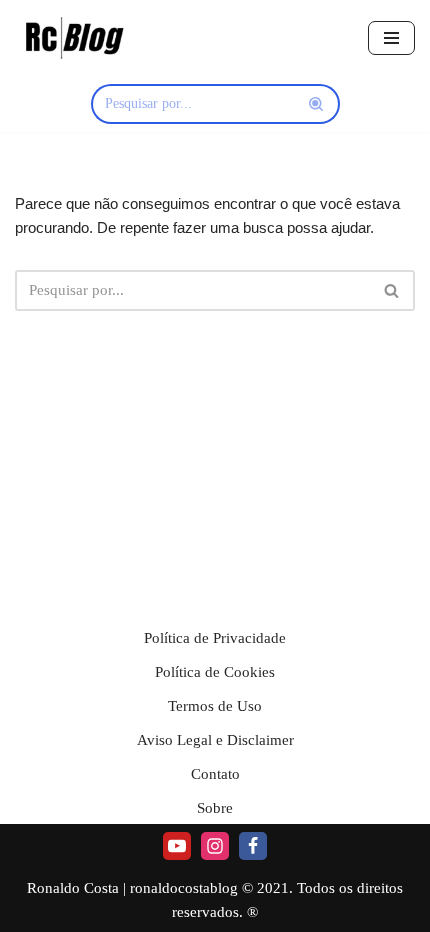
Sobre (215, 808)
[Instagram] (215, 846)
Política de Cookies (215, 672)
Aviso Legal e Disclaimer (215, 740)
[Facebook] (253, 846)
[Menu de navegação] (391, 38)
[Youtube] (177, 846)
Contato (215, 774)
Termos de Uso (215, 706)
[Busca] (317, 104)
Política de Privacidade (215, 638)
